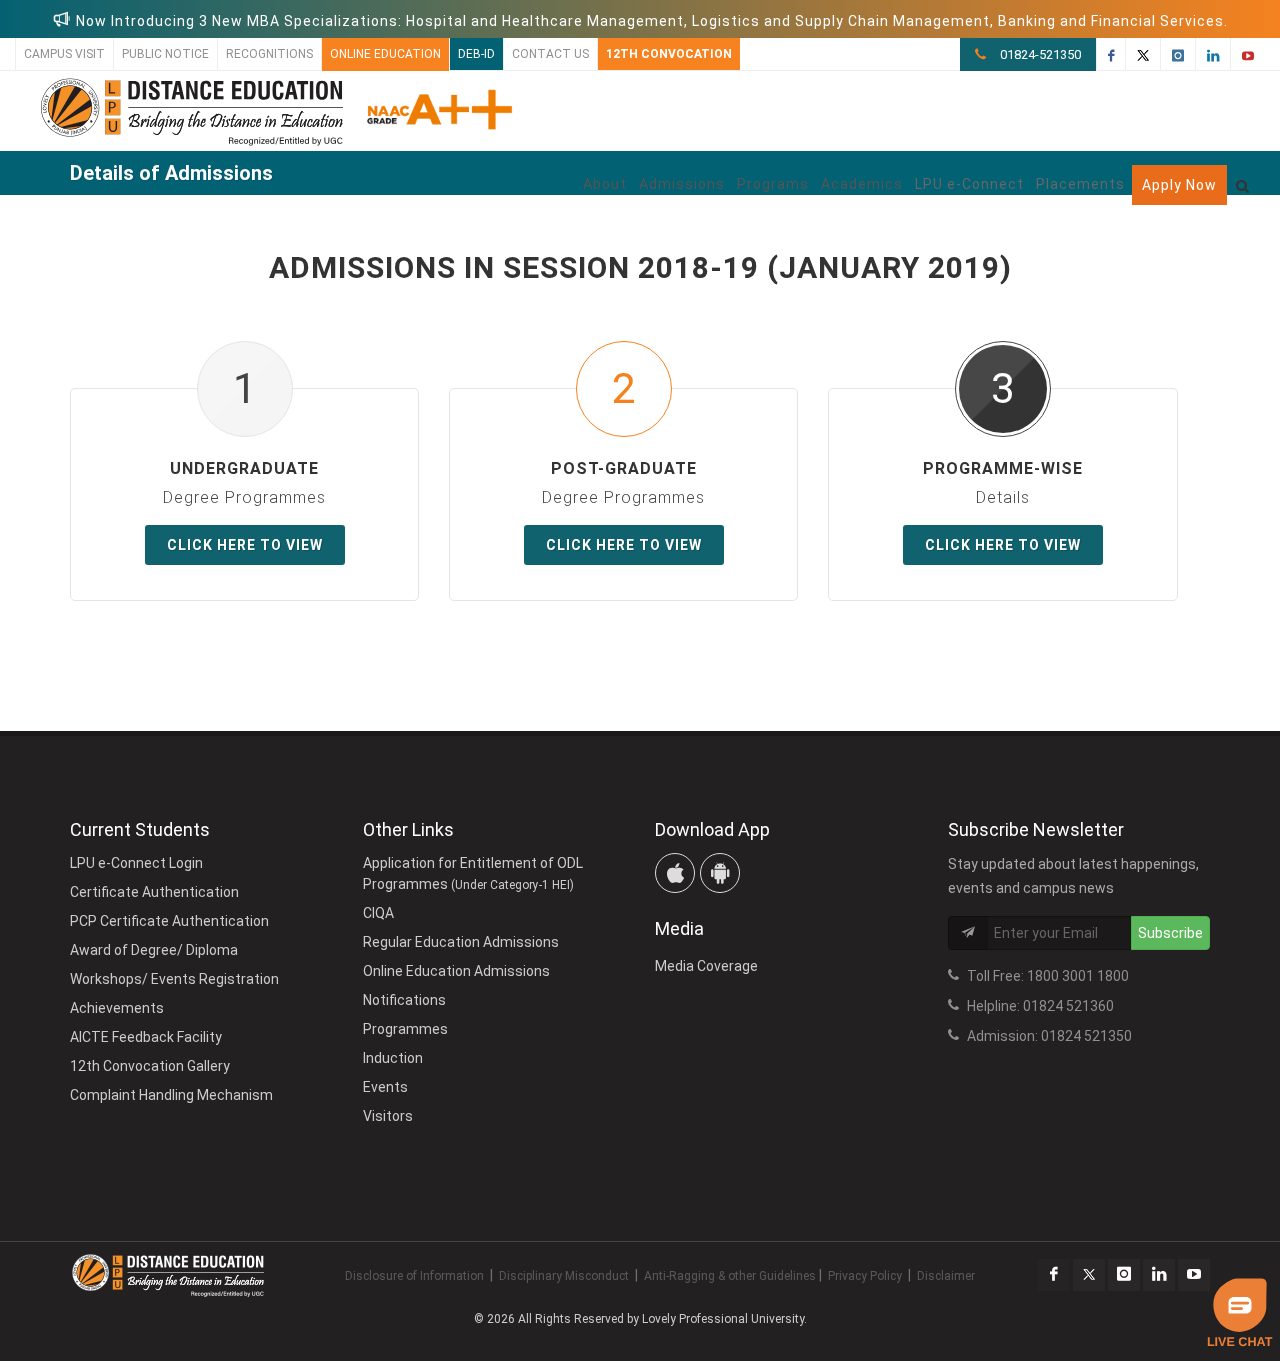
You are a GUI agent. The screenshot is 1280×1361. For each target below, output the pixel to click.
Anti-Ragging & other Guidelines (730, 1276)
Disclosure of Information (414, 1276)
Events (385, 1087)
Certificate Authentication (154, 892)
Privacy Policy (865, 1276)
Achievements (117, 1008)
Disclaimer (946, 1276)
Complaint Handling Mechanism (171, 1095)
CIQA (378, 913)
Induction (393, 1058)
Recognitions (269, 54)
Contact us (550, 54)
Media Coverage (706, 966)
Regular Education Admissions (461, 942)
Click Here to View (245, 545)
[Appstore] (675, 873)
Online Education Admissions (456, 971)
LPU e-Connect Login (136, 863)
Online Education (385, 54)
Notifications (404, 1000)
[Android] (720, 873)
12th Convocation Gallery (150, 1066)
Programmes (405, 1029)
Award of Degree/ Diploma (154, 950)
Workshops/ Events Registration (174, 979)
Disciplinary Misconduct (564, 1276)
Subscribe (1170, 933)
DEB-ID (476, 54)
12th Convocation (669, 54)
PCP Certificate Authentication (169, 921)
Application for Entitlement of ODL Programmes (473, 873)
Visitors (388, 1116)
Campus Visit (64, 54)
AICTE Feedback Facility (146, 1037)
